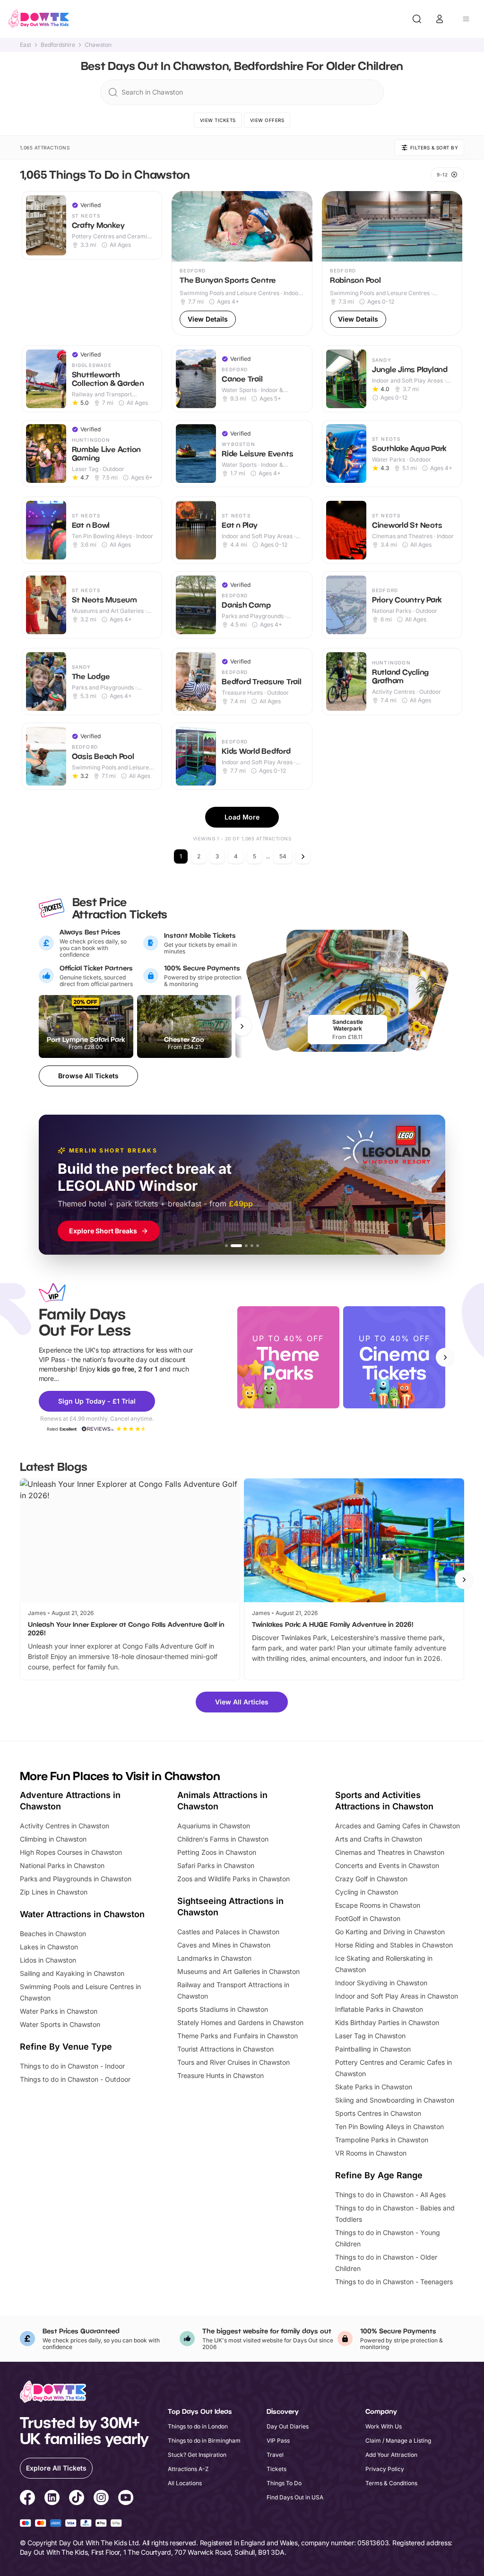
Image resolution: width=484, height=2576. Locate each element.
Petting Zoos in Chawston (217, 1852)
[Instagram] (101, 2499)
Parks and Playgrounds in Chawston (76, 1879)
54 (283, 856)
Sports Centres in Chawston (378, 2113)
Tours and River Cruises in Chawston (233, 2062)
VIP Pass (278, 2441)
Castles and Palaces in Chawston (228, 1932)
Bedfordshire (58, 45)
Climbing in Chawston (53, 1839)
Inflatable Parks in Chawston (379, 2009)
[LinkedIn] (52, 2499)
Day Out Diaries (288, 2426)
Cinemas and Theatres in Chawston (390, 1852)
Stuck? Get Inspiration (197, 2455)
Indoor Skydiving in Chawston (381, 1983)
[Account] (440, 19)
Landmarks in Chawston (214, 1958)
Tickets (277, 2469)
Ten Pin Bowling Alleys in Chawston (389, 2126)
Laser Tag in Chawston (370, 2036)
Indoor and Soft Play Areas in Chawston (397, 1996)
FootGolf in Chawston (368, 1918)
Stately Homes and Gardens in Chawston (240, 2022)
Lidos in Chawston (48, 1960)
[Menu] (466, 19)
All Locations (185, 2483)
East (26, 45)
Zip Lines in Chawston (54, 1892)
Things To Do (284, 2483)
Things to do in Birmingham (204, 2441)
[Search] (417, 19)
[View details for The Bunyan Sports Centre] (242, 263)
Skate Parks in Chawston (374, 2087)
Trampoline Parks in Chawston (382, 2140)
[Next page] (303, 856)
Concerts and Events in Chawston (387, 1865)
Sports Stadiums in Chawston (223, 2009)
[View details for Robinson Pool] (392, 263)
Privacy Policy (385, 2469)
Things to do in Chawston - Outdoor (75, 2079)
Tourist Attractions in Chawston (225, 2049)
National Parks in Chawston (62, 1865)
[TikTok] (77, 2499)
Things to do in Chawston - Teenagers (394, 2282)
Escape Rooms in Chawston (378, 1905)
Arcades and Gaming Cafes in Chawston (398, 1826)
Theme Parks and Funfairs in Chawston (238, 2036)
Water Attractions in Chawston (82, 1914)
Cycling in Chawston (367, 1892)
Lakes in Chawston (49, 1947)
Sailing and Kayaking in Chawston (72, 1973)
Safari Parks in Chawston (216, 1865)
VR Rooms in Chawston (371, 2153)
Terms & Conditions (391, 2483)
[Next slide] (445, 1357)
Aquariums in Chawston (214, 1826)
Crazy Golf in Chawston (371, 1879)
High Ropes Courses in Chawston (71, 1852)
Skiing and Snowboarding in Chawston (395, 2100)
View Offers (267, 120)
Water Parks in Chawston (59, 2011)
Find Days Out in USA (295, 2497)
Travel (275, 2455)
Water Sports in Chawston (60, 2024)
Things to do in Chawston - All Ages (390, 2195)
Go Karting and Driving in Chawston (390, 1932)
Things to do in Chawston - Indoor (72, 2066)
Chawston (98, 45)
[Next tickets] (242, 1026)
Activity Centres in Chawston (65, 1826)
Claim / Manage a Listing (398, 2441)
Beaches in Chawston (53, 1934)
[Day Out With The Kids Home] (39, 19)
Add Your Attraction (391, 2455)
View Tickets (218, 120)
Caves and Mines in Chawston (224, 1945)
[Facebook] (27, 2499)
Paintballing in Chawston (373, 2049)
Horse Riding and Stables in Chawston (394, 1945)
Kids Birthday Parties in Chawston (387, 2022)
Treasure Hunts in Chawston (220, 2075)
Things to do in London (198, 2426)
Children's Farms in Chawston (223, 1839)
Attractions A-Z (188, 2469)
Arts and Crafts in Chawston (379, 1839)
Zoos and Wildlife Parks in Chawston (233, 1879)
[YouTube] (126, 2499)
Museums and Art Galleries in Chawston (238, 1971)
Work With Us (384, 2426)
